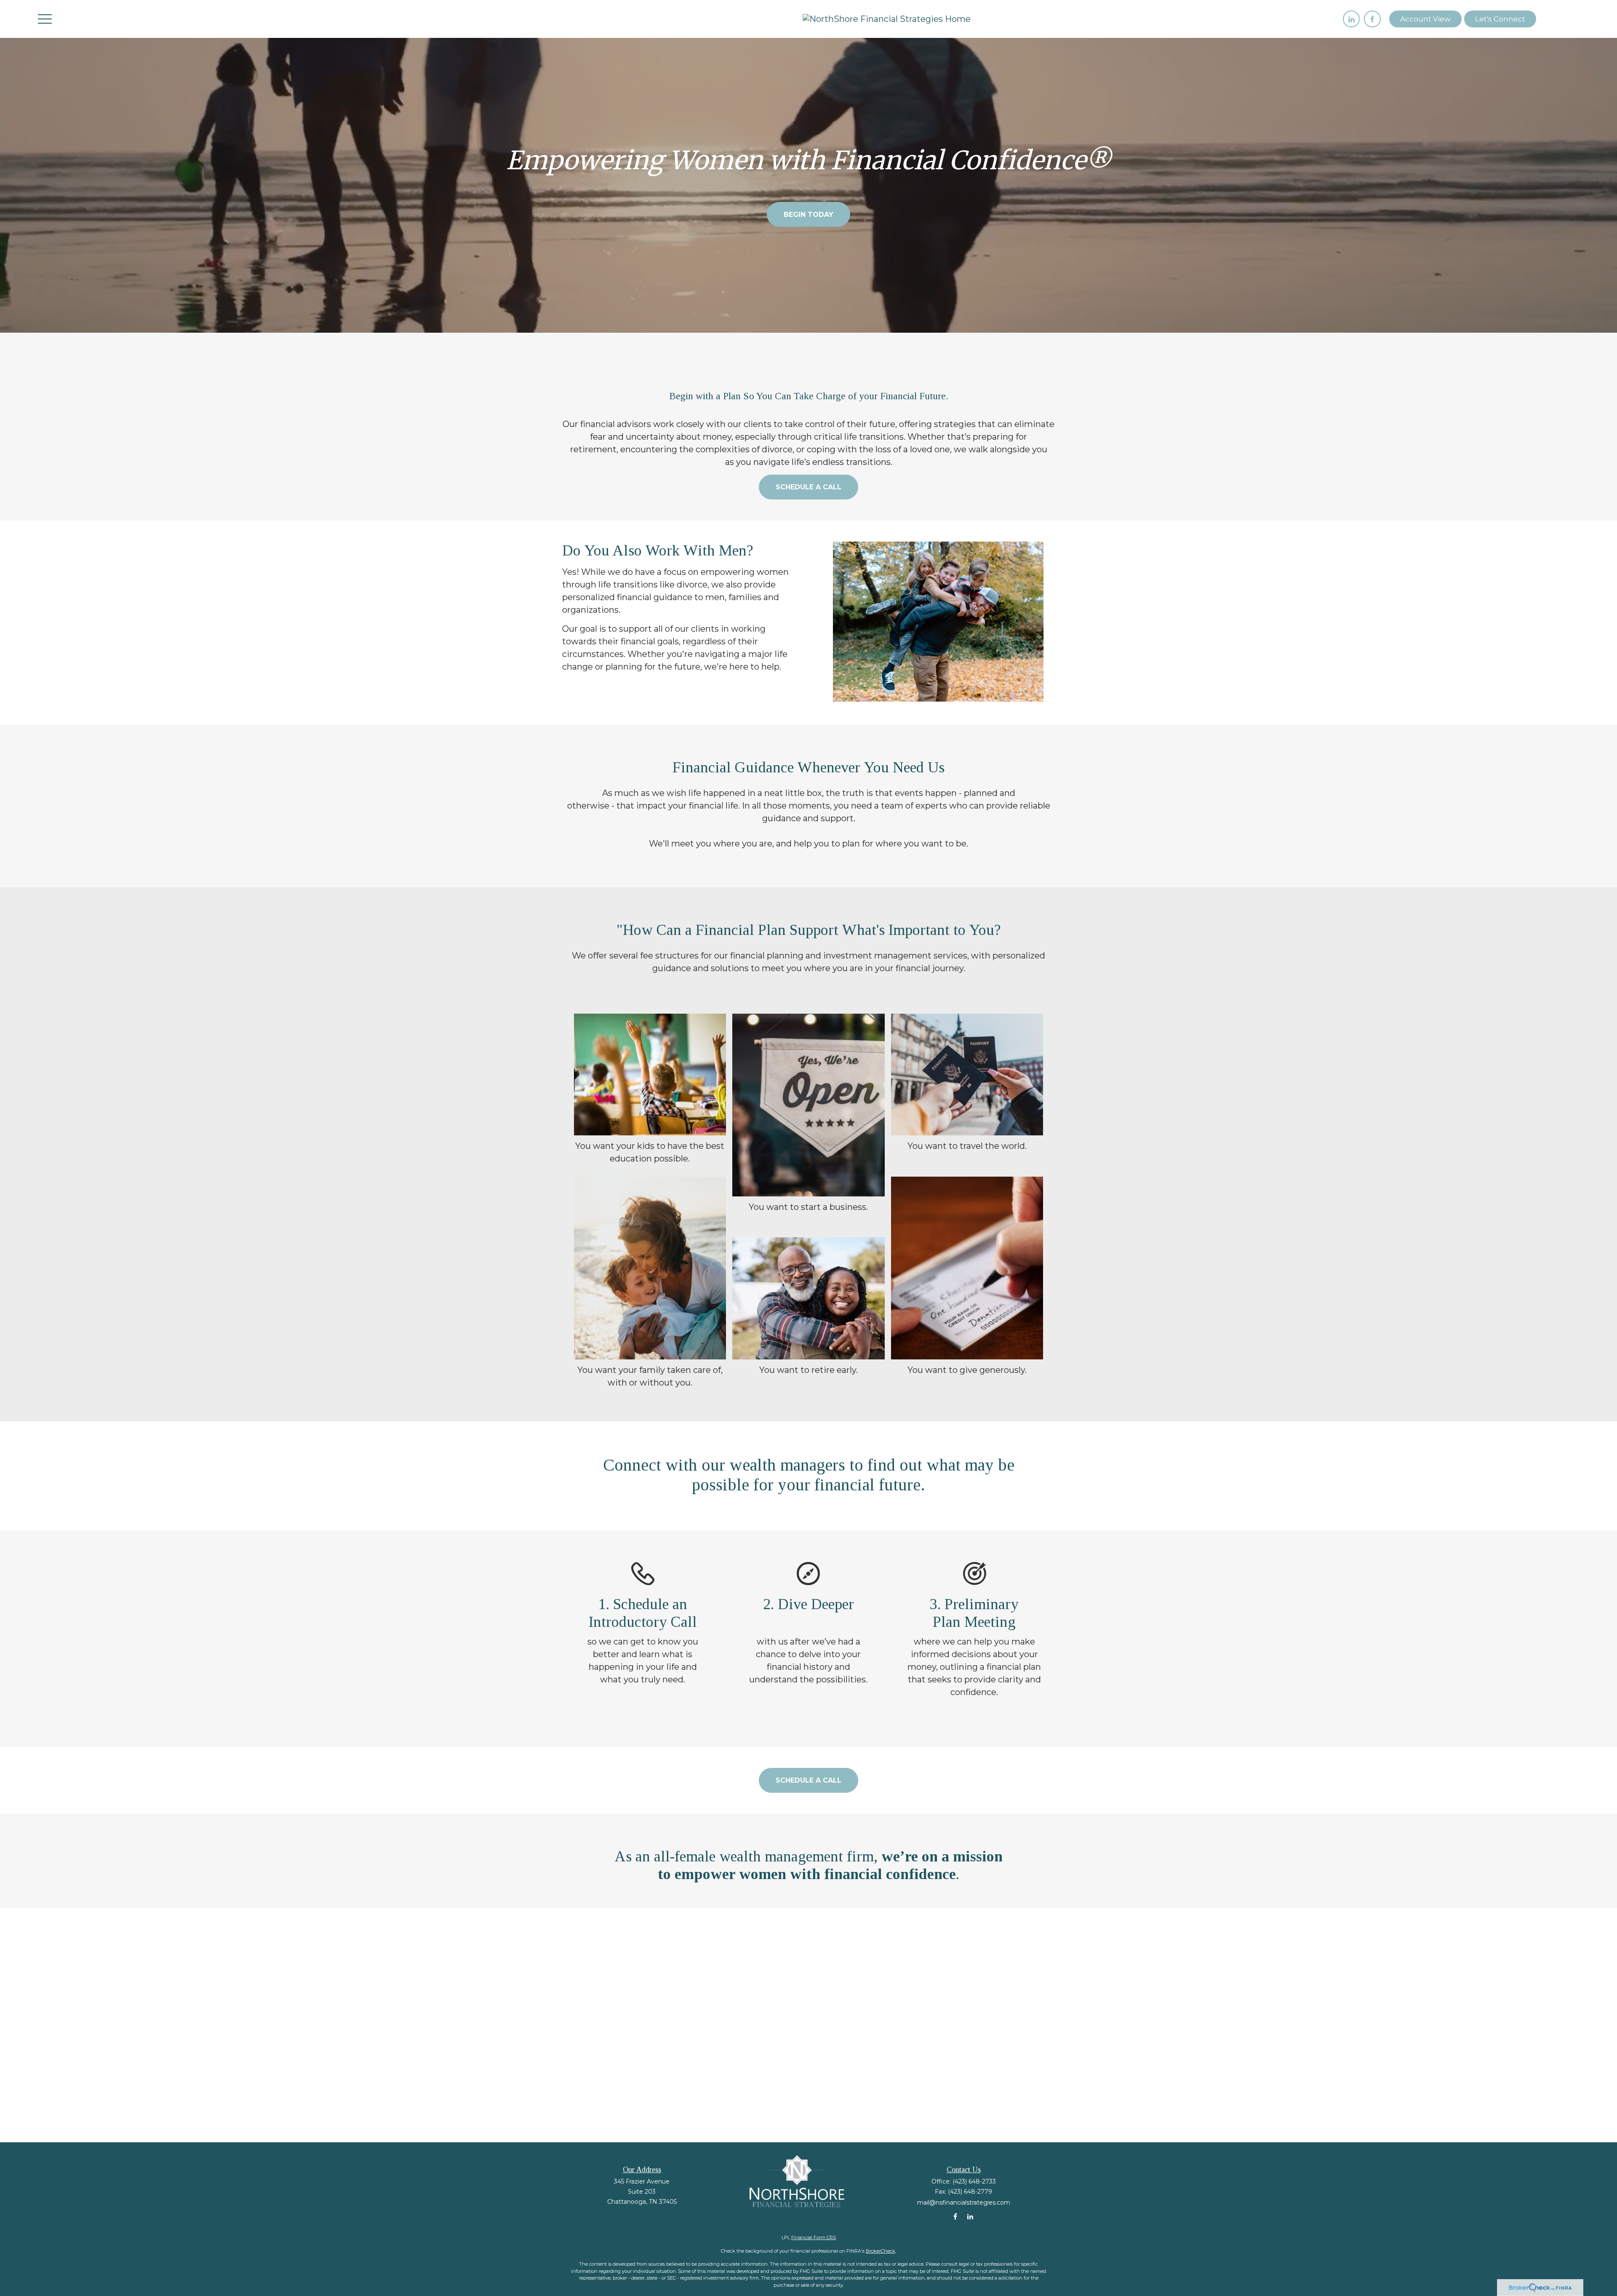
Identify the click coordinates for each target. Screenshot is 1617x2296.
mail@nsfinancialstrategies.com (964, 2203)
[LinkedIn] (1351, 19)
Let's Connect (1500, 19)
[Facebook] (1372, 19)
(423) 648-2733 (974, 2181)
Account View (1425, 19)
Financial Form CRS (814, 2237)
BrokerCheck (881, 2251)
